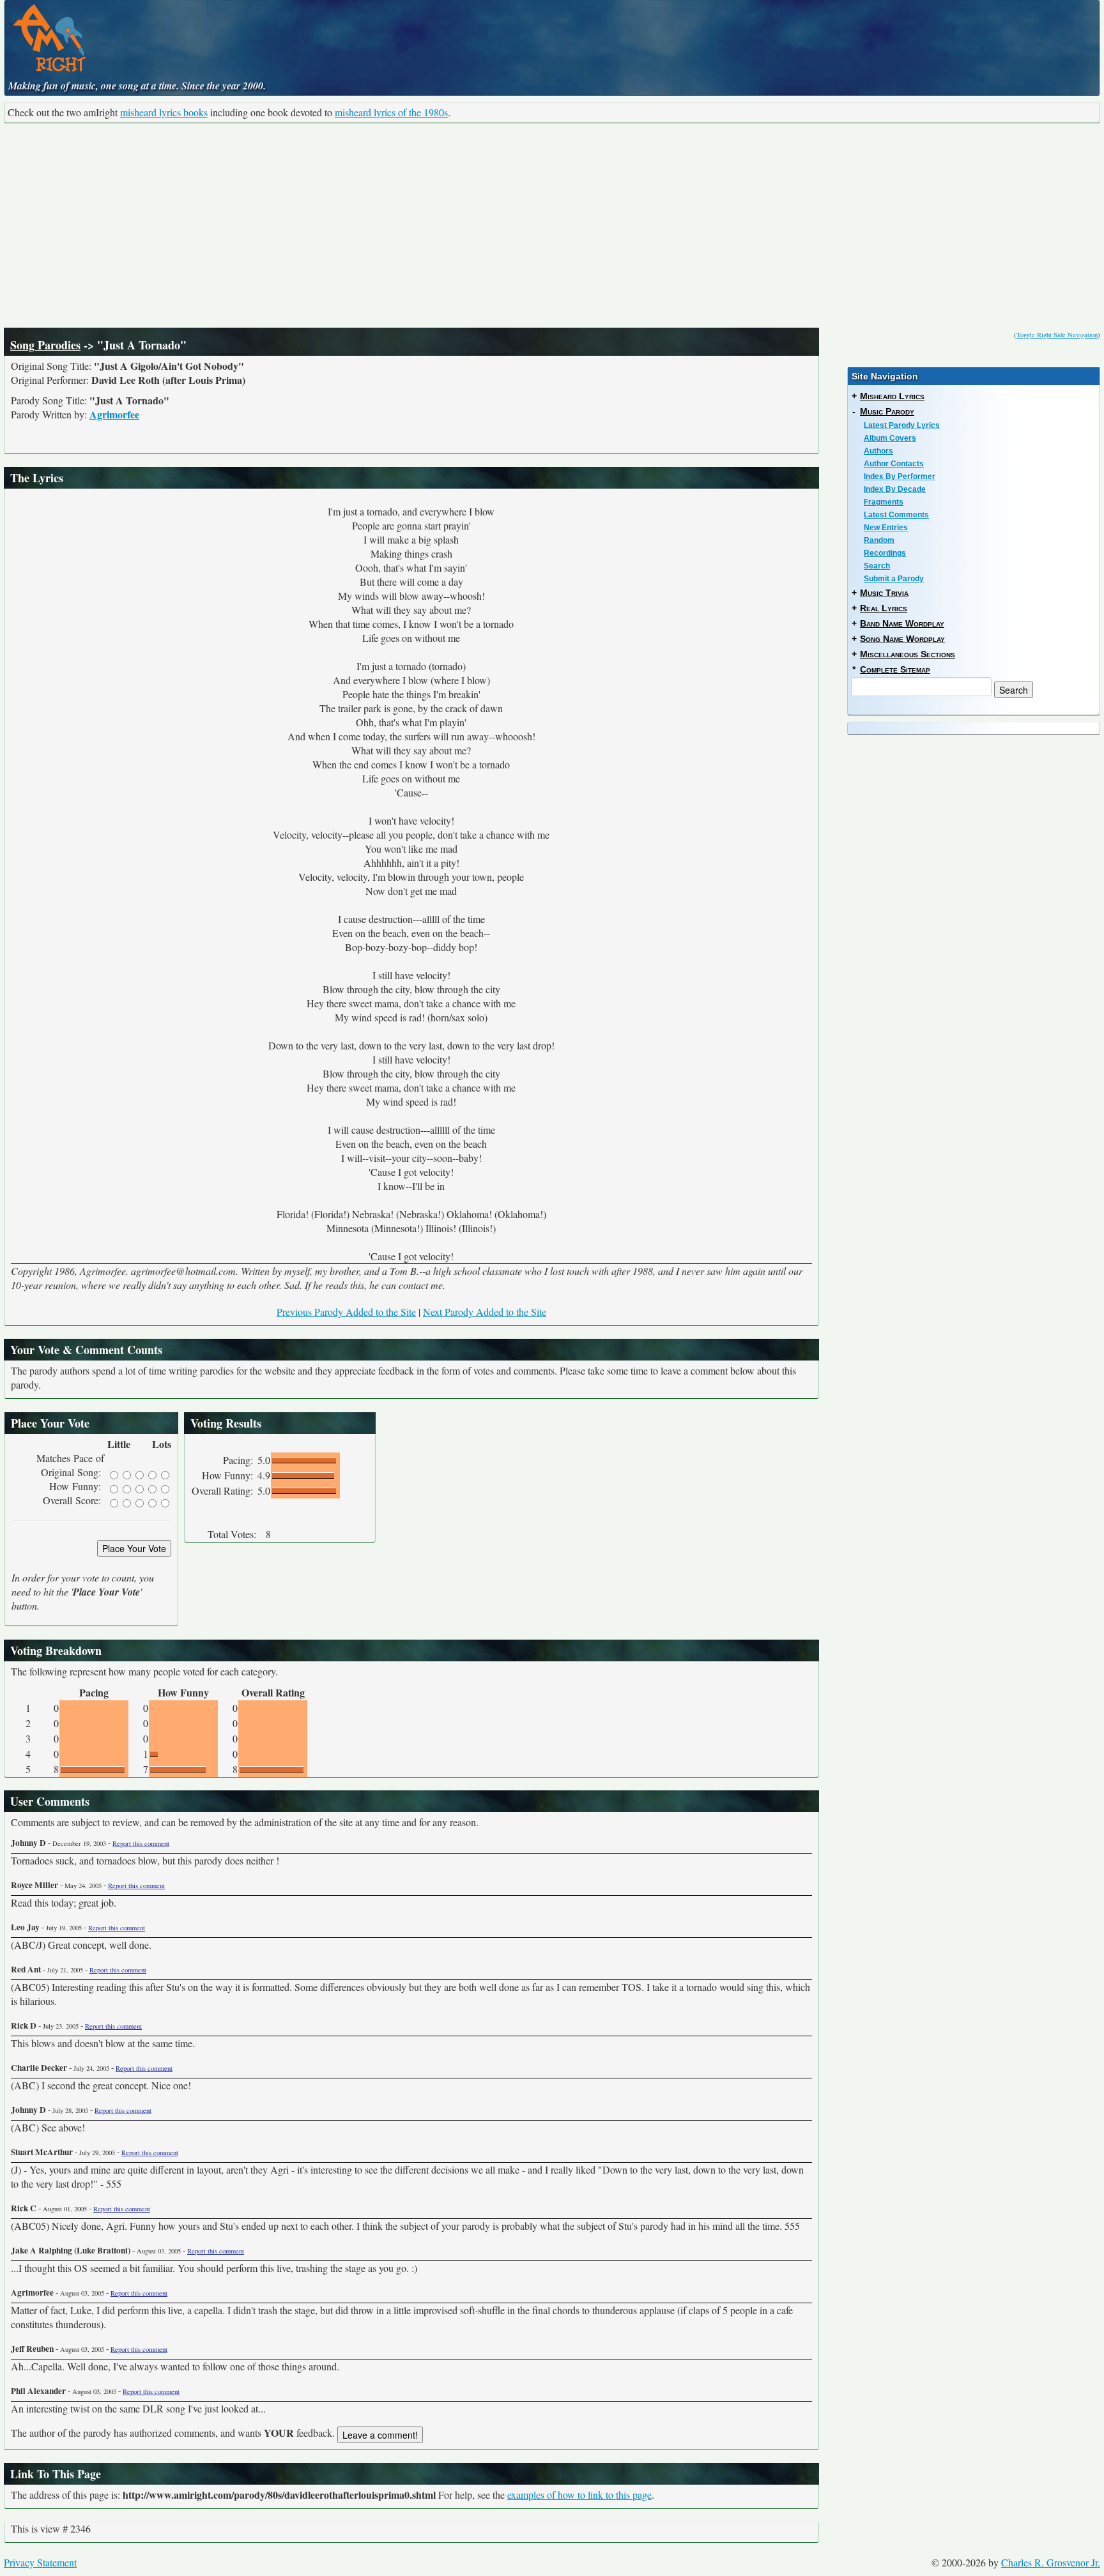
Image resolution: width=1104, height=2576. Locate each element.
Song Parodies (45, 345)
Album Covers (890, 438)
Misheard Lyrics (892, 396)
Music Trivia (884, 593)
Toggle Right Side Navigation (1057, 335)
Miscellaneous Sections (908, 654)
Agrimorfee (114, 414)
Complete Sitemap (895, 669)
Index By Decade (895, 489)
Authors (878, 451)
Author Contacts (894, 464)
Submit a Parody (894, 579)
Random (879, 540)
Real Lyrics (884, 608)
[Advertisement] (552, 225)
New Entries (886, 528)
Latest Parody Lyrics (902, 425)
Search (877, 566)
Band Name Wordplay (902, 623)
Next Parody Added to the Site (485, 1312)
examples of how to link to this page (579, 2495)
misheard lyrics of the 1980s (391, 112)
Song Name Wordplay (902, 639)
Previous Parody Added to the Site (346, 1312)
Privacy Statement (40, 2562)
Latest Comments (896, 515)
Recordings (885, 553)
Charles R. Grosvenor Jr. (1051, 2562)
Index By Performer (900, 476)
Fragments (884, 502)
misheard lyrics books (164, 112)
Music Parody (887, 411)
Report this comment (141, 1843)
